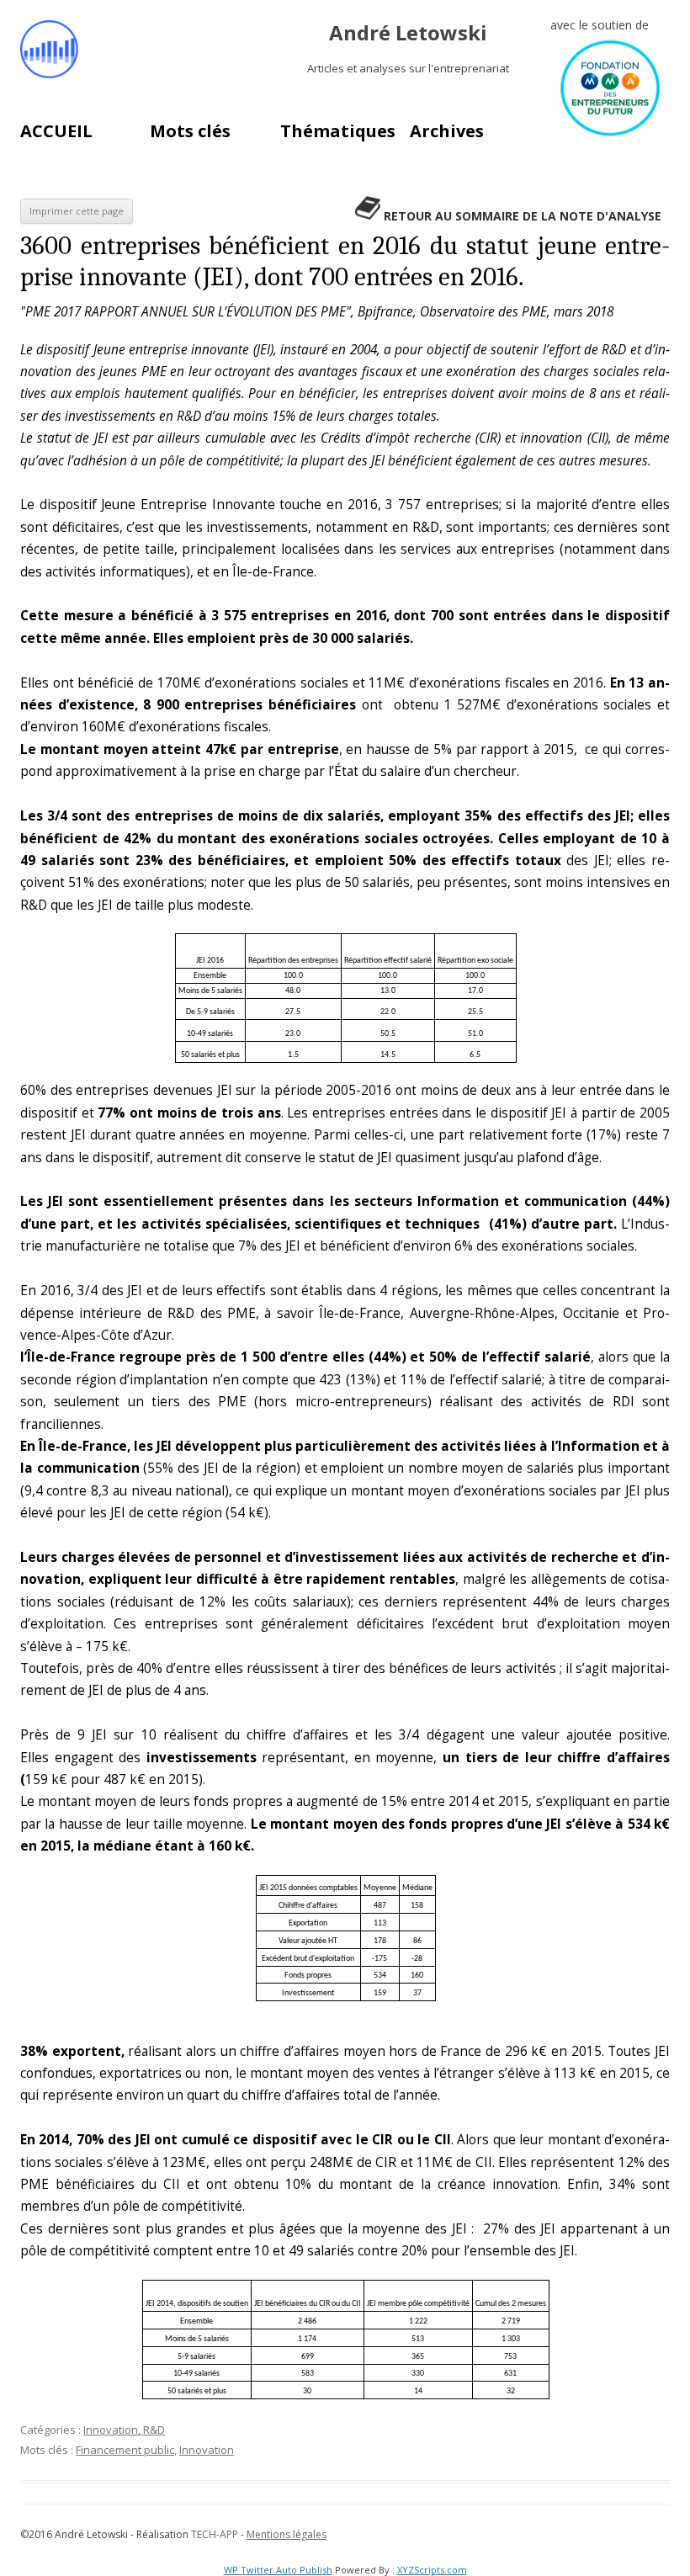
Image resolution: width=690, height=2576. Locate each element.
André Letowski (408, 33)
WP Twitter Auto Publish (278, 2570)
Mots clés (190, 131)
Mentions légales (287, 2534)
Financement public (125, 2450)
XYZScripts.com (432, 2570)
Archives (447, 131)
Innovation (207, 2450)
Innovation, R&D (124, 2430)
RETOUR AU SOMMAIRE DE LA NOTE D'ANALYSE (523, 216)
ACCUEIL (56, 131)
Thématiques (338, 131)
